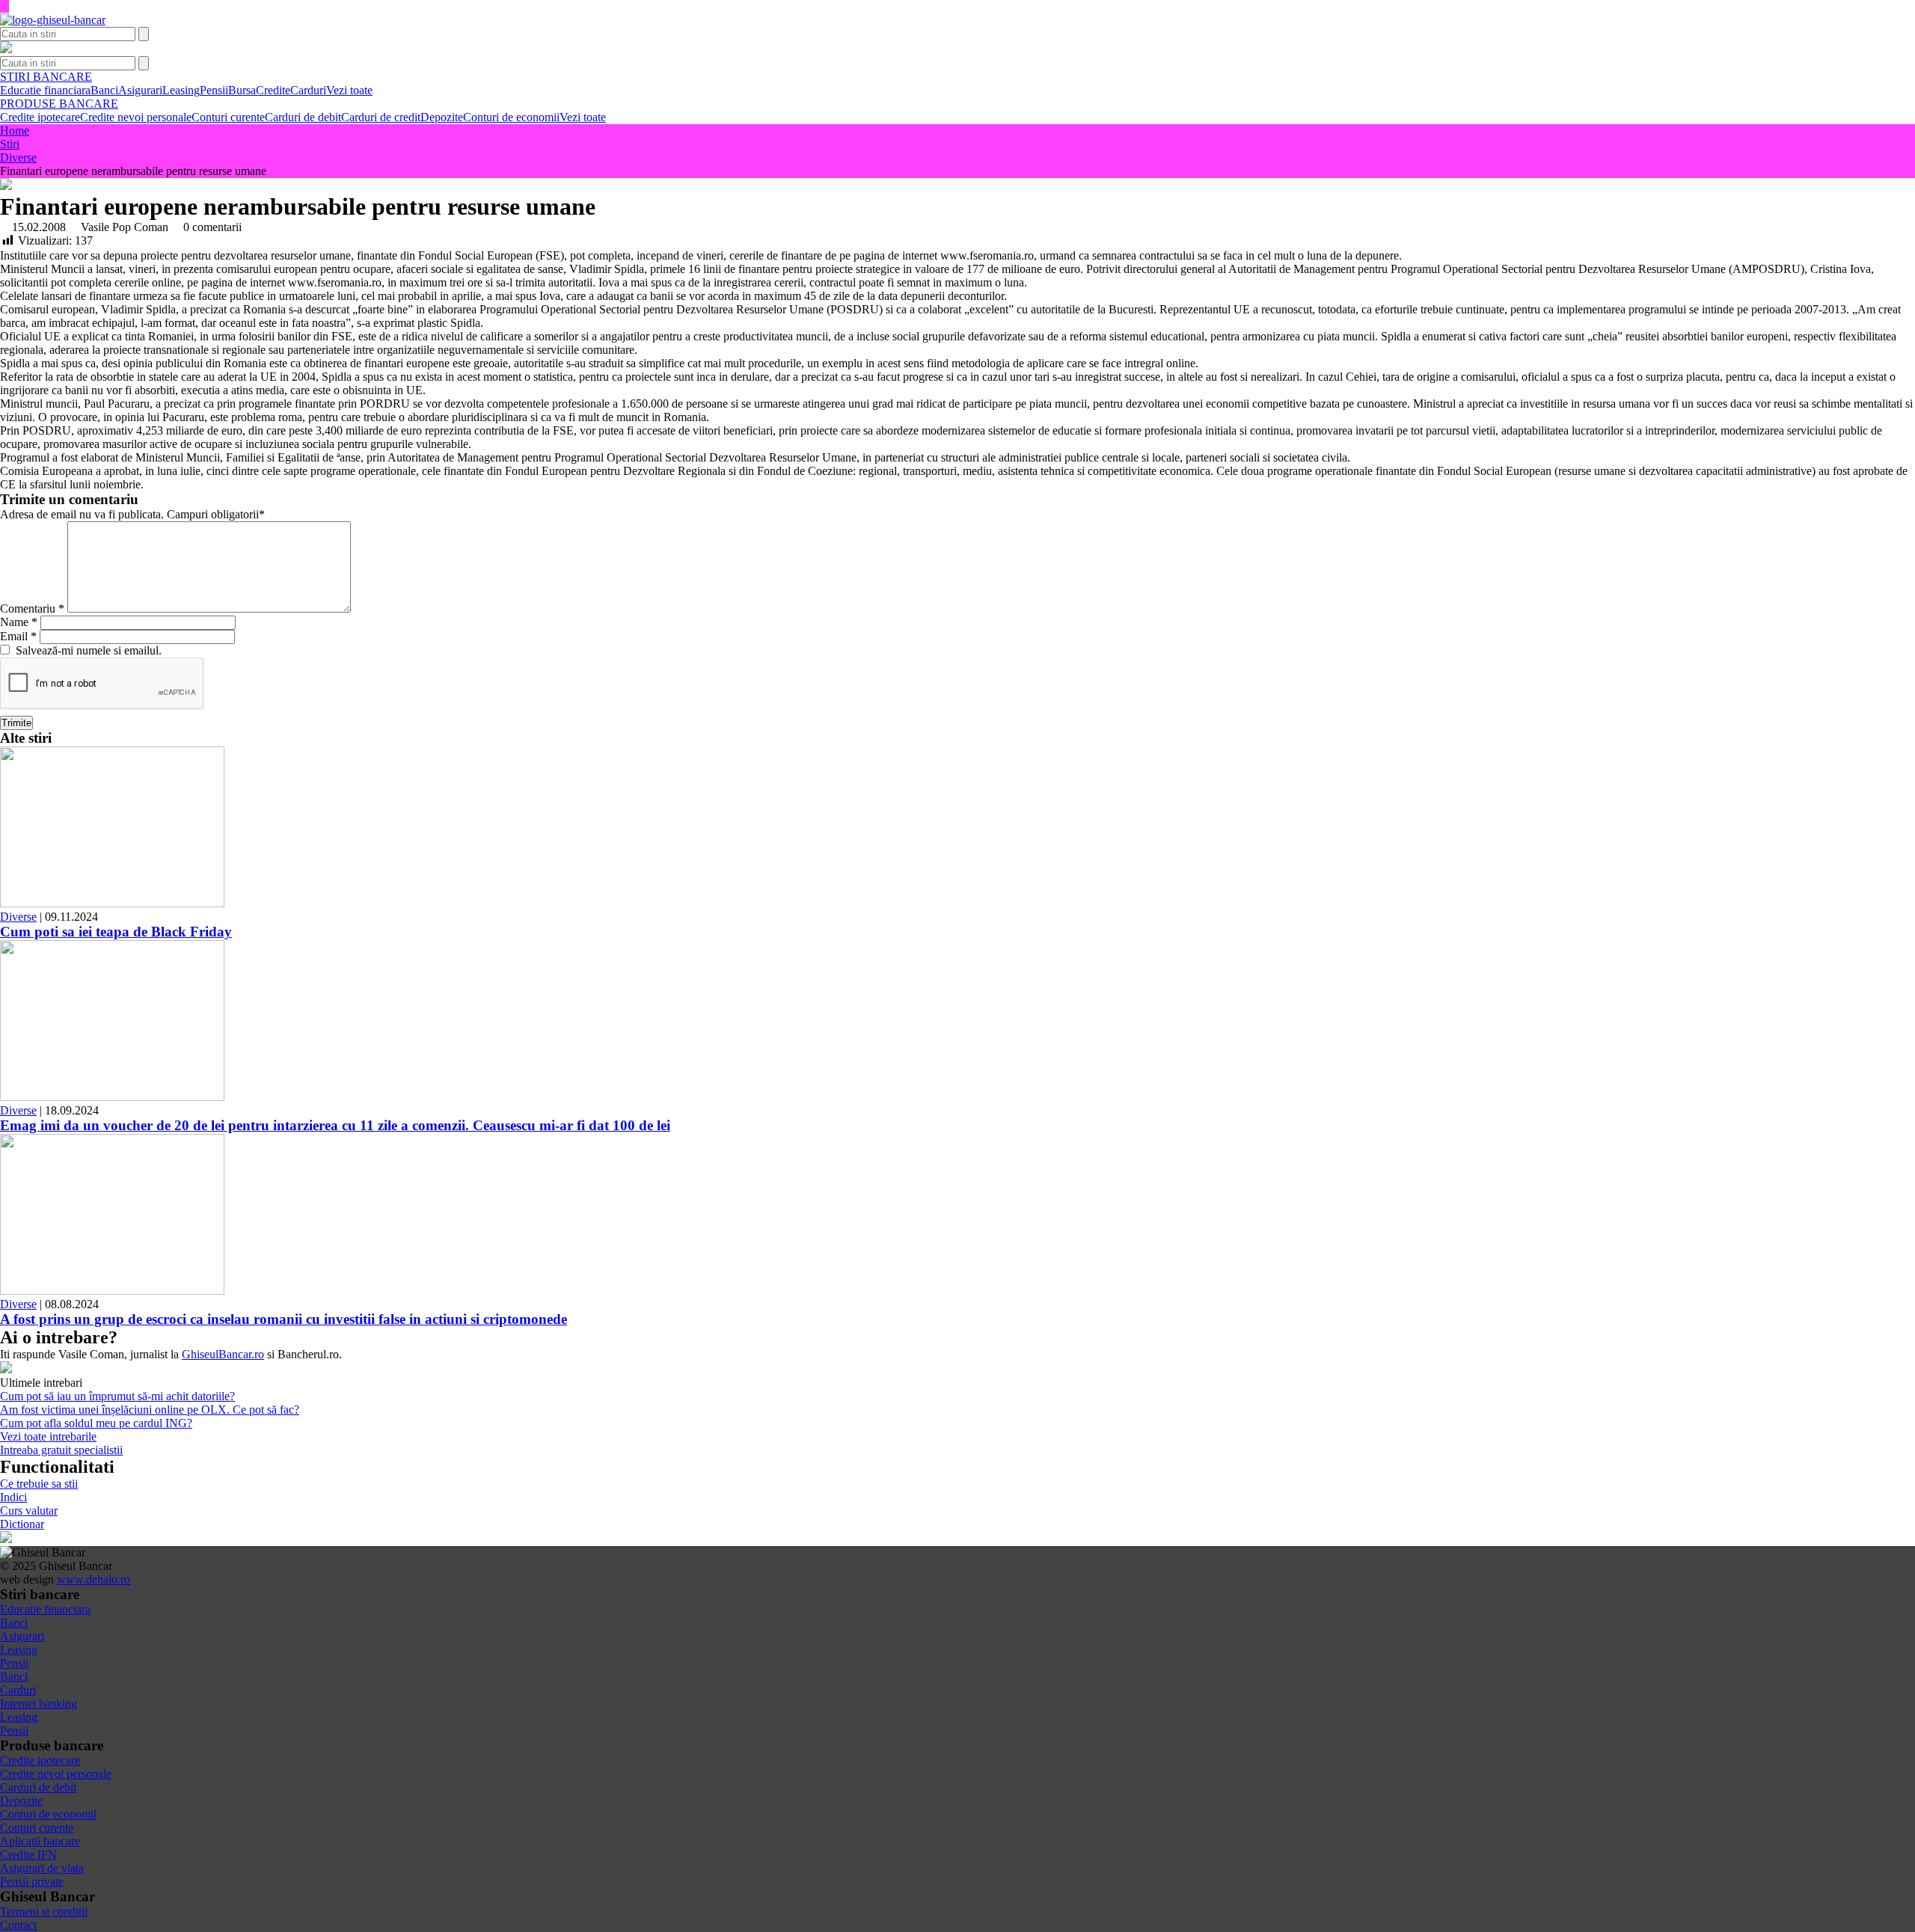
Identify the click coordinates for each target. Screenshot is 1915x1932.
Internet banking (39, 1703)
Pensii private (32, 1882)
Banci (104, 90)
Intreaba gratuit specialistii (61, 1450)
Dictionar (22, 1524)
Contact (18, 1925)
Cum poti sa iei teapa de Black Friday (116, 932)
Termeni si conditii (44, 1911)
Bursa (242, 90)
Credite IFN (28, 1855)
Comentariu (32, 608)
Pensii (214, 90)
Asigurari (140, 90)
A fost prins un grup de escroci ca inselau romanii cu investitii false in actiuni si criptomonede (284, 1319)
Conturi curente (228, 117)
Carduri (308, 90)
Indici (13, 1497)
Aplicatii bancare (40, 1841)
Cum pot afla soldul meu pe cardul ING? (96, 1423)
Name (19, 622)
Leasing (181, 90)
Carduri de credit (381, 117)
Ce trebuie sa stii (39, 1484)
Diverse (18, 917)
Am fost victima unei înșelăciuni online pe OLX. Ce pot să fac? (150, 1410)
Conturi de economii (511, 117)
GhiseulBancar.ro (223, 1354)
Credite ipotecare (40, 117)
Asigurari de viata (42, 1868)
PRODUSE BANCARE (59, 104)
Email (18, 636)
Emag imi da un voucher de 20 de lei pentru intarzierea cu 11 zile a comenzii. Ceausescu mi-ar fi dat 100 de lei (335, 1125)
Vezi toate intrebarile (48, 1436)
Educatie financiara (45, 90)
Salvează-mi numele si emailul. (86, 650)
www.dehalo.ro (94, 1579)
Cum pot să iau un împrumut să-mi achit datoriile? (117, 1396)
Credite (273, 90)
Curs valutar (29, 1511)
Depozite (442, 117)
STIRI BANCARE (46, 77)
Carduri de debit (303, 117)
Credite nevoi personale (136, 117)
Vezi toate (349, 90)
